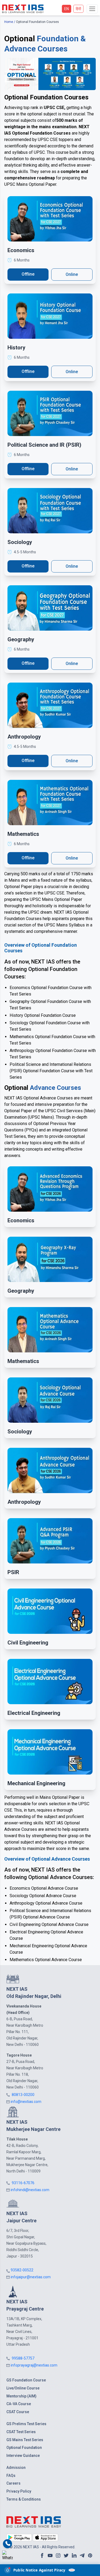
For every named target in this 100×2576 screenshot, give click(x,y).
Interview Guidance (23, 2456)
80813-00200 (23, 2095)
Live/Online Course (23, 2388)
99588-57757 (23, 2358)
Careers (13, 2483)
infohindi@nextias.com (30, 2190)
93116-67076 (23, 2183)
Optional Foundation (24, 2448)
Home (9, 22)
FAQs (11, 2476)
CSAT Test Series (21, 2432)
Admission (16, 2468)
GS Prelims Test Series (26, 2424)
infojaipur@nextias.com (31, 2277)
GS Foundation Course (26, 2380)
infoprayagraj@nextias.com (34, 2365)
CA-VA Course (19, 2404)
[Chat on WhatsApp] (7, 2556)
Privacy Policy (19, 2491)
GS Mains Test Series (25, 2440)
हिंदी (78, 9)
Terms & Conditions (24, 2499)
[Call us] (8, 2544)
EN (67, 9)
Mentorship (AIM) (21, 2396)
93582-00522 (22, 2270)
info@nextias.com (26, 2102)
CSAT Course (18, 2412)
